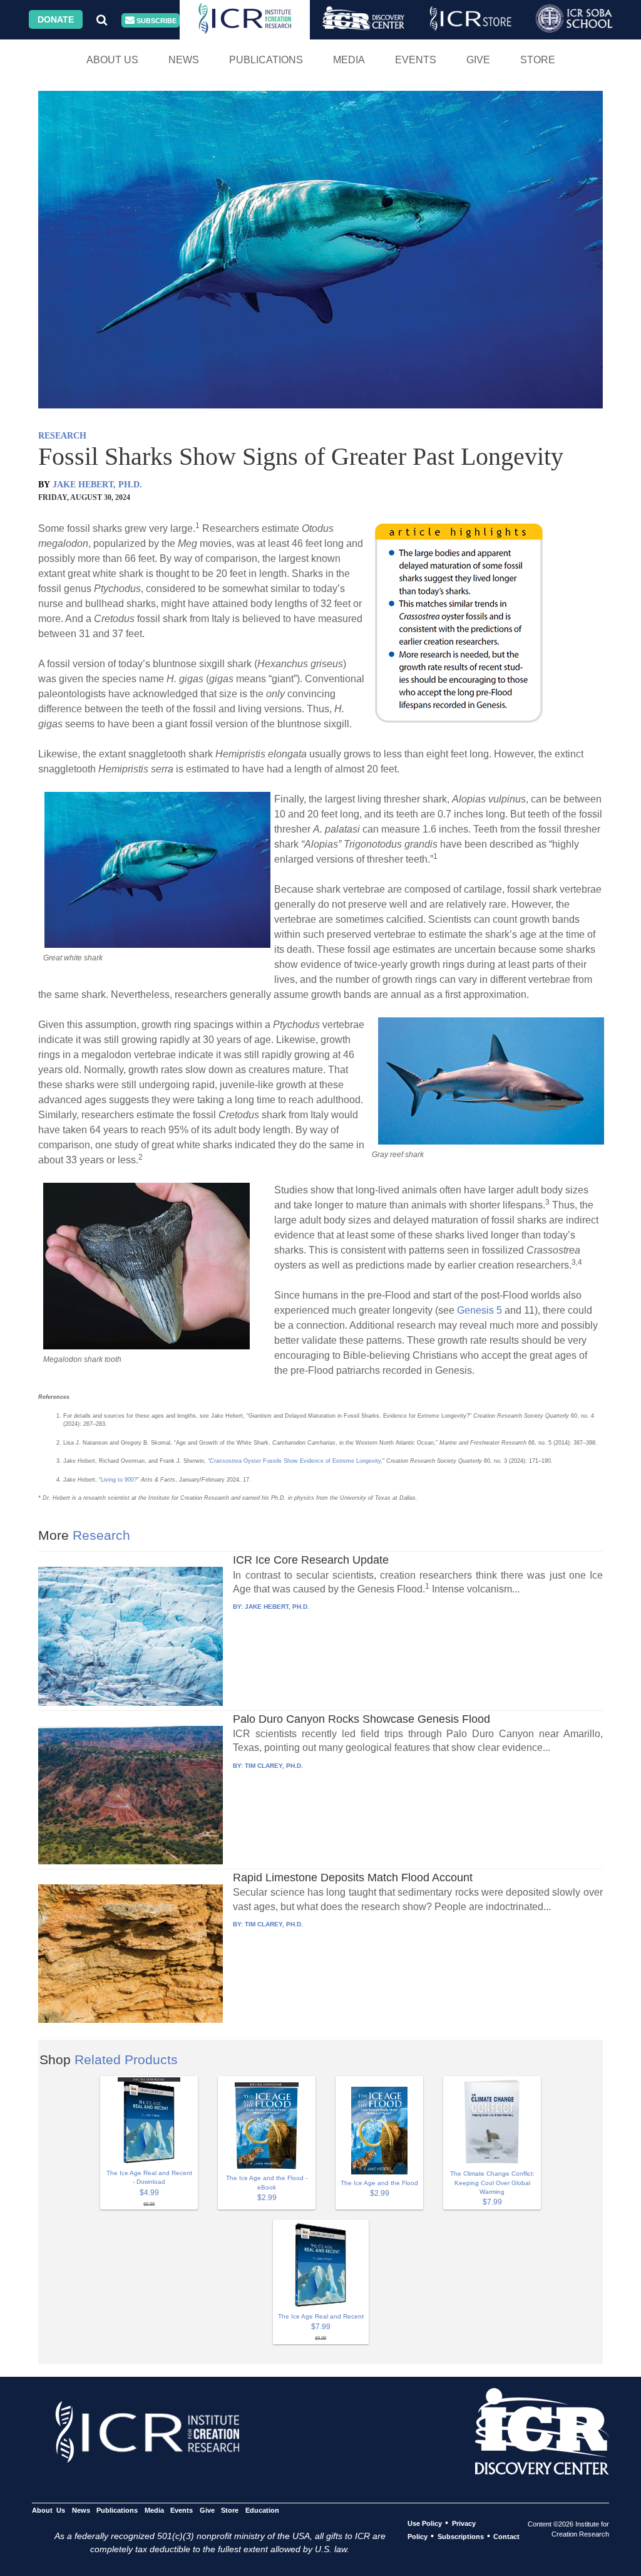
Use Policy (425, 2523)
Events (416, 60)
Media (349, 60)
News (184, 60)
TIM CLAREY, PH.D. (274, 1766)
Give (478, 60)
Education (262, 2510)
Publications (266, 60)
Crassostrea (226, 1461)
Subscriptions (461, 2537)
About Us (112, 60)
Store (538, 60)
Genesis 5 (479, 1310)
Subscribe (156, 21)
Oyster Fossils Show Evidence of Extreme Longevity (311, 1461)
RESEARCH (62, 436)
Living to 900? (119, 1480)
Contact (506, 2537)
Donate (56, 19)
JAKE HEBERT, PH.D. (97, 485)
